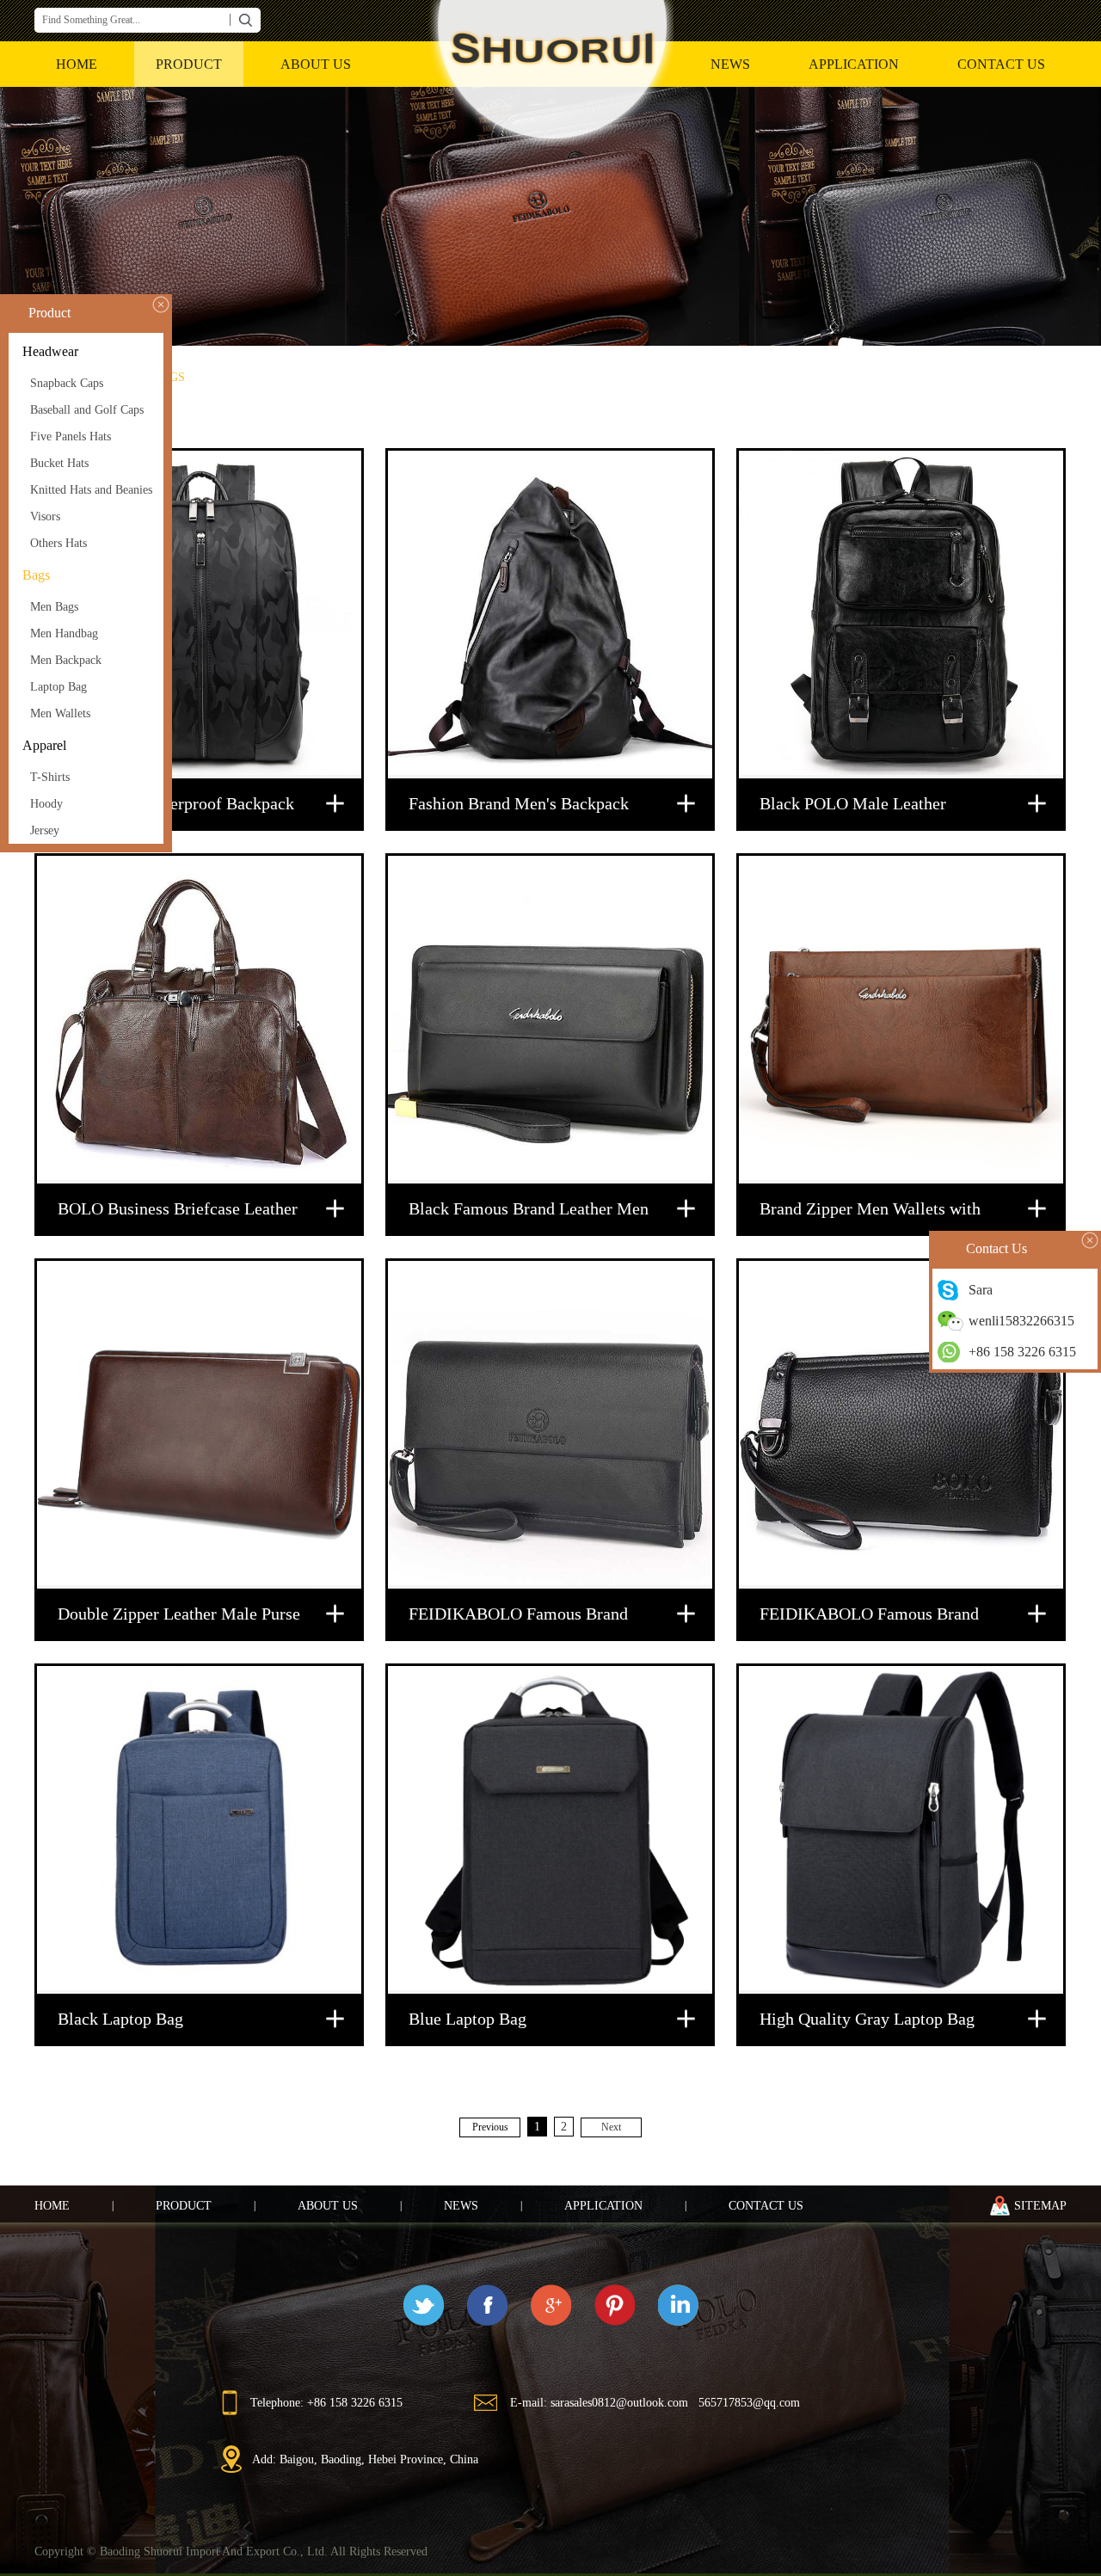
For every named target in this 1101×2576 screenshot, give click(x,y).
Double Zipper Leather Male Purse (179, 1614)
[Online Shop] (550, 216)
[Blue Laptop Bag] (550, 1830)
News (730, 64)
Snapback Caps (67, 383)
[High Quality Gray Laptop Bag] (901, 1830)
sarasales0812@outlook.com (619, 2403)
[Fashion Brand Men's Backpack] (550, 615)
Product (189, 64)
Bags (36, 575)
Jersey (45, 830)
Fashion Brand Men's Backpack (519, 803)
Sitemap (1040, 2206)
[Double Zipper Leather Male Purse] (199, 1425)
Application (854, 64)
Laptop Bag (58, 687)
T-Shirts (50, 777)
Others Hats (58, 543)
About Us (316, 64)
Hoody (46, 804)
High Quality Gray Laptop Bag (867, 2019)
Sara (981, 1290)
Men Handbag (64, 633)
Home (52, 2206)
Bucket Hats (59, 463)
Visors (45, 516)
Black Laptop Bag (120, 2019)
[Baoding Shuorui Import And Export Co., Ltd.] (550, 75)
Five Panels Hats (71, 437)
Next (611, 2127)
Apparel (44, 745)
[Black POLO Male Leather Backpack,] (901, 615)
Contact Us (1001, 64)
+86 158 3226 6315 (1022, 1352)
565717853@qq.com (749, 2403)
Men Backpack (66, 660)
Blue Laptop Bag (467, 2019)
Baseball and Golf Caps (87, 410)
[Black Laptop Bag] (199, 1830)
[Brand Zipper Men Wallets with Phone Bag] (901, 1020)
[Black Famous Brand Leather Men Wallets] (550, 1020)
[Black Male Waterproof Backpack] (199, 615)
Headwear (50, 351)
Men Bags (54, 607)
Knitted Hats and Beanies (91, 490)
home (77, 64)
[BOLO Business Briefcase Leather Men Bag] (199, 1020)
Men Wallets (60, 713)
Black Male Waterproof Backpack (176, 803)
